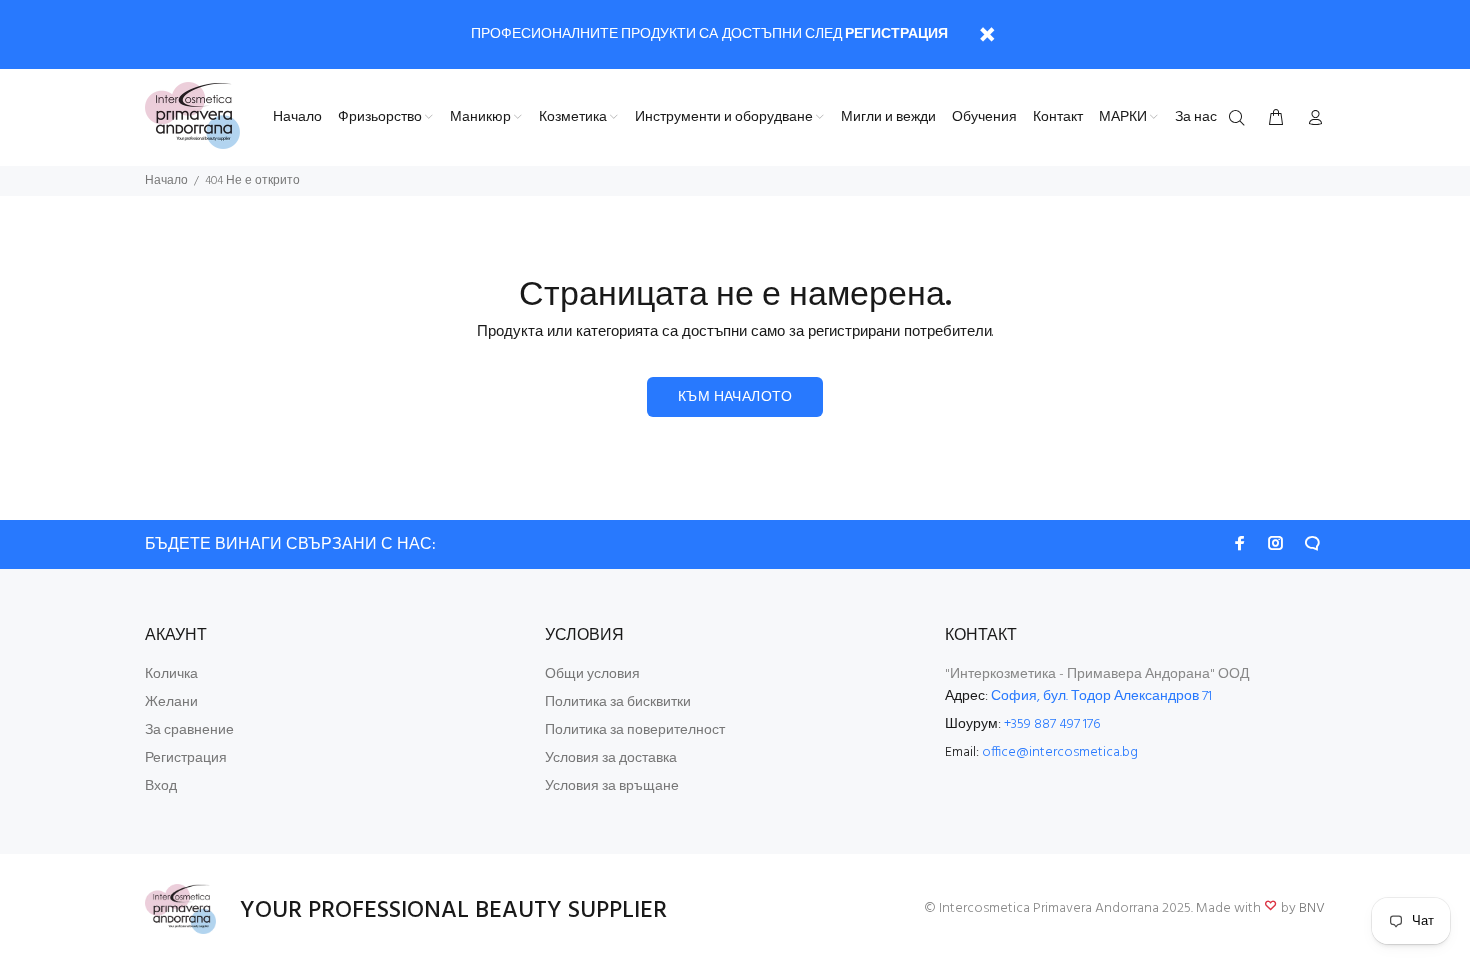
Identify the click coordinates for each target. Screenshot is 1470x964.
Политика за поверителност (635, 730)
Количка (171, 674)
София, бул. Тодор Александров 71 (1101, 696)
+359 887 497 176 (1052, 724)
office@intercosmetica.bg (1060, 752)
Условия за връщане (612, 786)
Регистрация (186, 758)
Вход (161, 786)
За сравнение (189, 730)
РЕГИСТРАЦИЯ (896, 34)
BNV (1312, 908)
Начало (166, 181)
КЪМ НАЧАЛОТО (735, 397)
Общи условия (592, 674)
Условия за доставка (611, 758)
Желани (171, 702)
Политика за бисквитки (618, 702)
